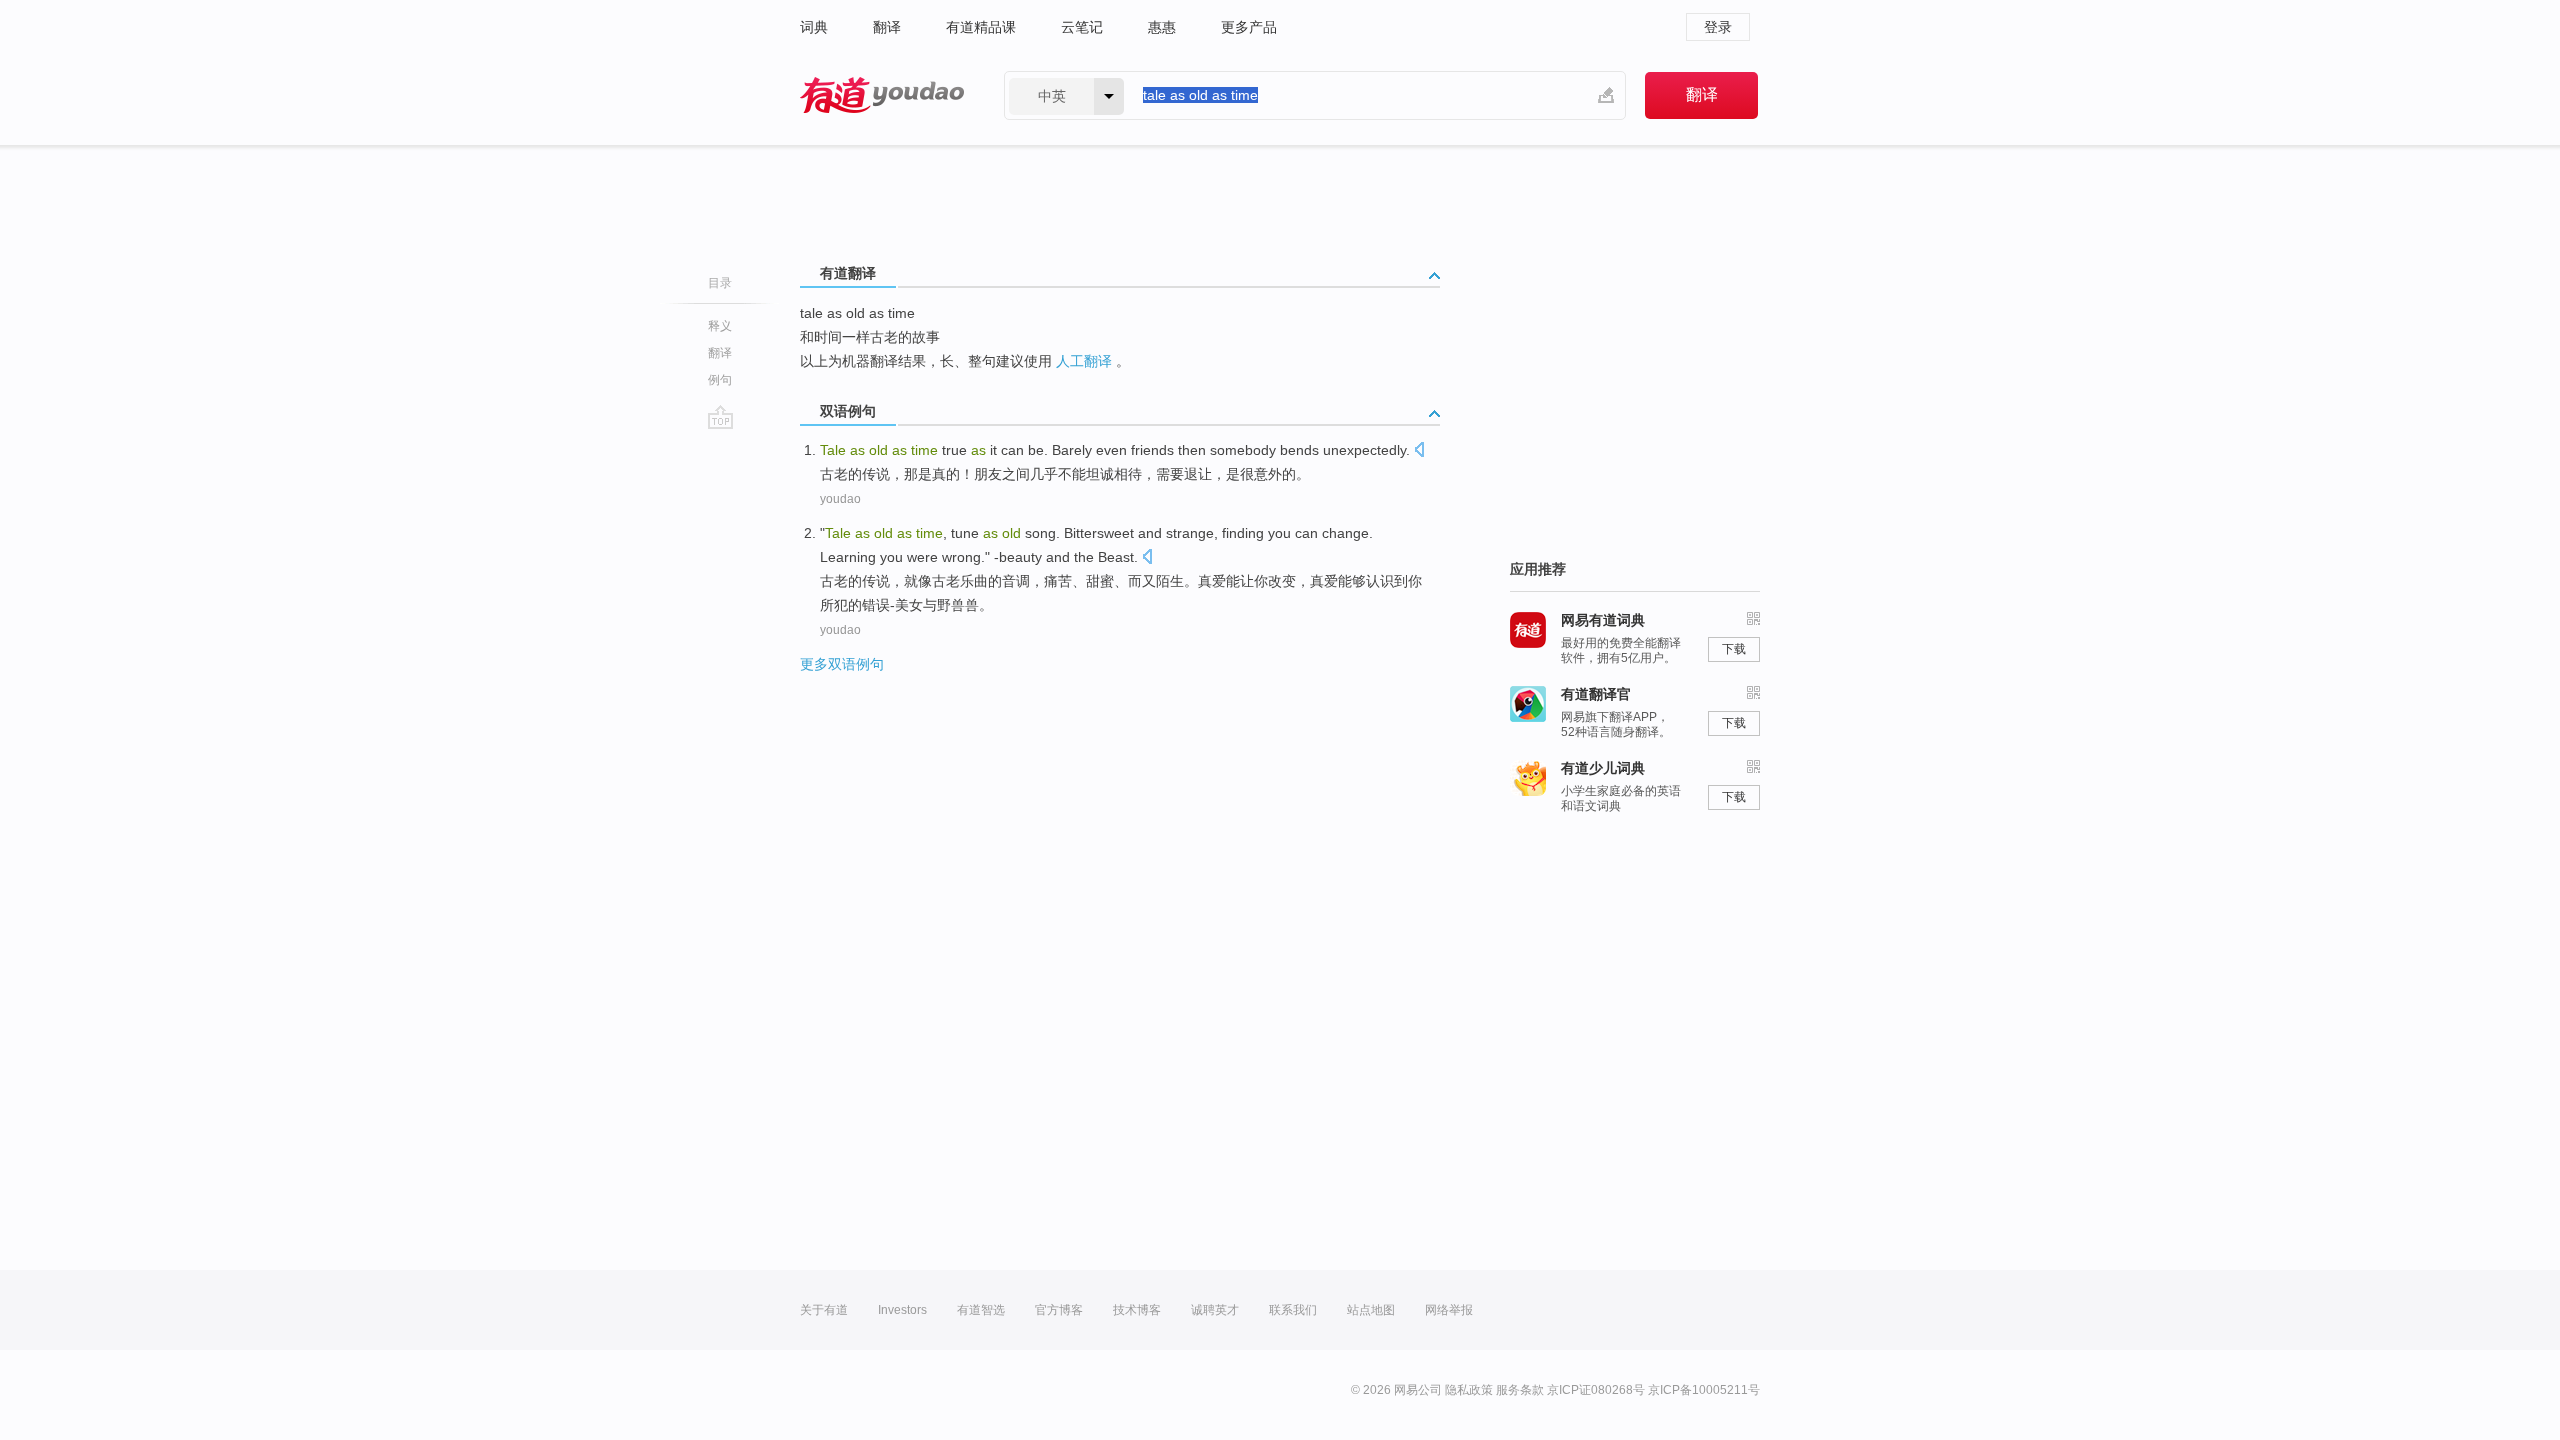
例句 (720, 380)
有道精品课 (981, 27)
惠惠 (1162, 27)
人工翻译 (1084, 361)
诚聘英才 (1215, 1310)
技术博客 (1137, 1310)
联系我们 (1293, 1310)
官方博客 (1059, 1310)
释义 (720, 326)
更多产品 (1249, 27)
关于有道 (824, 1310)
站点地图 (1371, 1310)
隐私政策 (1469, 1390)
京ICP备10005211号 (1704, 1390)
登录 (1718, 27)
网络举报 (1449, 1310)
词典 (814, 27)
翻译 (887, 27)
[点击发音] (1419, 451)
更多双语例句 (842, 664)
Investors (902, 1310)
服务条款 (1520, 1390)
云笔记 (1082, 27)
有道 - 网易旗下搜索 (882, 95)
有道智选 (981, 1310)
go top (720, 417)
